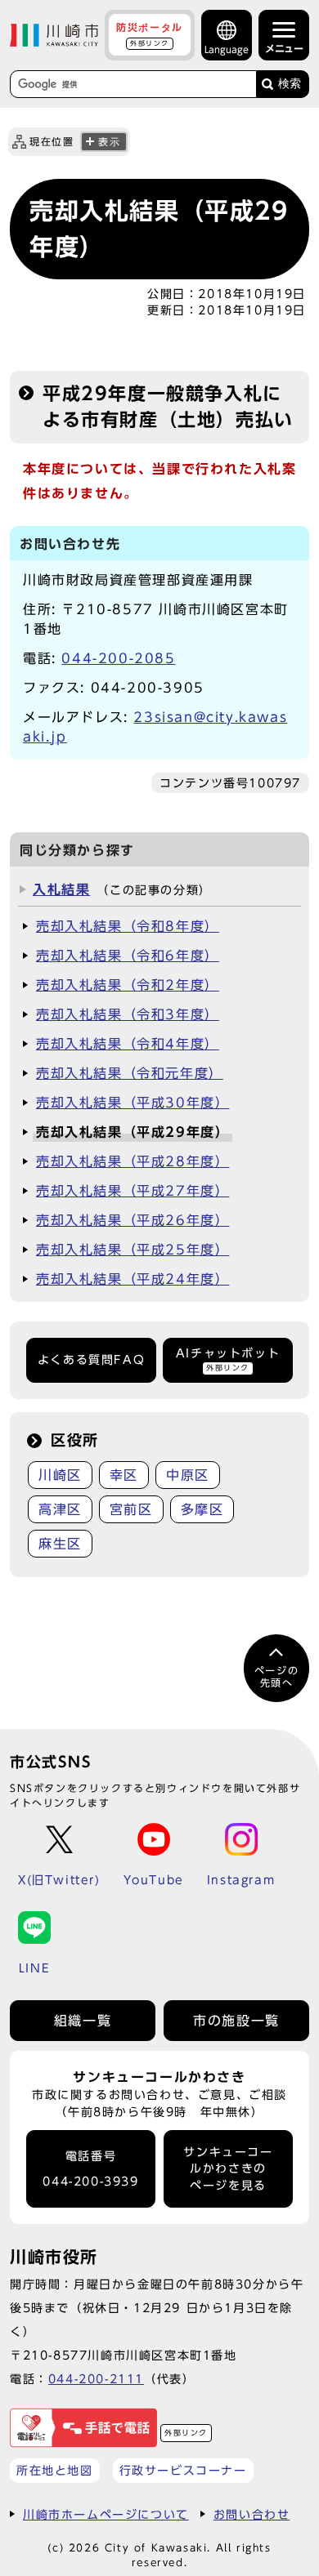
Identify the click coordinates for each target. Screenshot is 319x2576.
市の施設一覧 (236, 2021)
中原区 (188, 1475)
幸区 (124, 1475)
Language (227, 49)
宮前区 (131, 1509)
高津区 (60, 1509)
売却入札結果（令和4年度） (128, 1044)
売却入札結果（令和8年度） (128, 926)
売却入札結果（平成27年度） (133, 1191)
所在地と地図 (55, 2470)
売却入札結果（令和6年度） (128, 956)
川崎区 (60, 1475)
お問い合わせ (252, 2514)
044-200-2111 (96, 2379)
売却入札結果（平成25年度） (133, 1250)
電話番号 (90, 2169)
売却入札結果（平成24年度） (133, 1279)
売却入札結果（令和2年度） (128, 985)
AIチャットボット (228, 1359)
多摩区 (202, 1509)
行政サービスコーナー (183, 2470)
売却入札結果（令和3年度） (128, 1014)
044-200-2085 (118, 658)
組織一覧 (83, 2021)
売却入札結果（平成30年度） (133, 1103)
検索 (290, 84)
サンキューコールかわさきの (228, 2169)
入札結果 (61, 889)
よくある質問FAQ (91, 1360)
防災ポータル (150, 34)
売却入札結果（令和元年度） (130, 1073)
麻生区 (60, 1544)
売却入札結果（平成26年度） (133, 1220)
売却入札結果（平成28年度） (133, 1161)
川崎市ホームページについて (106, 2514)
